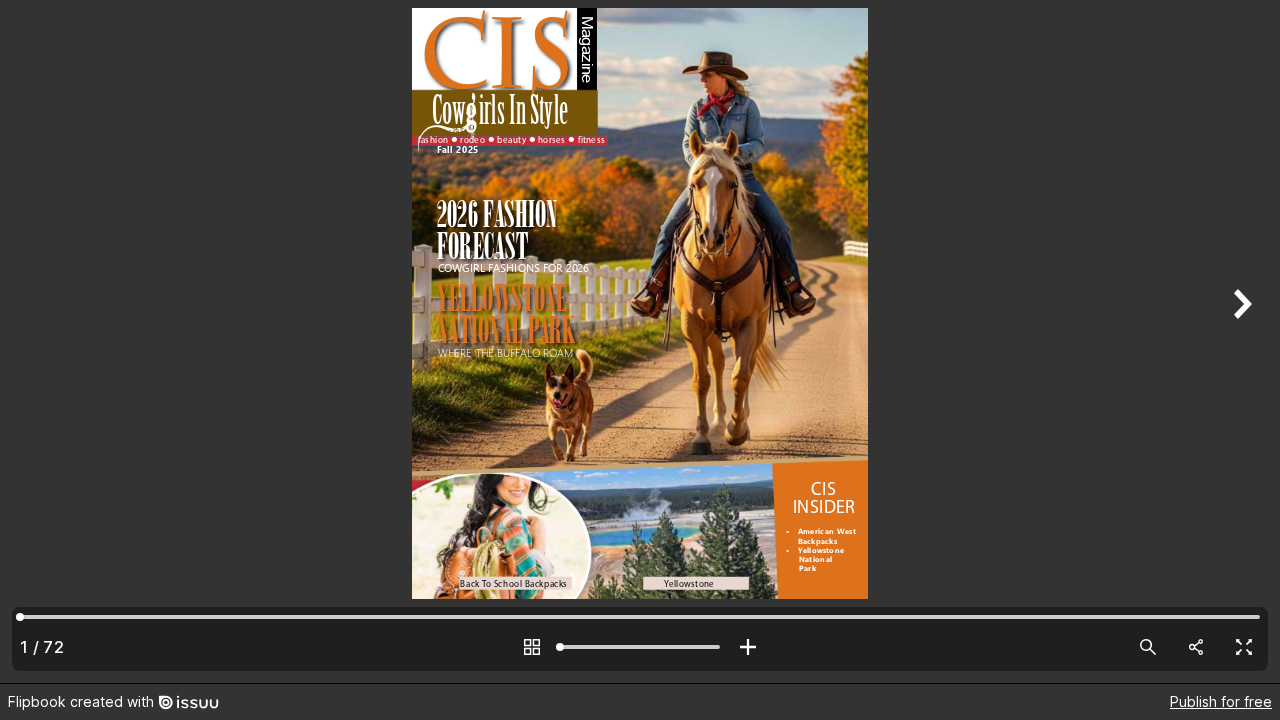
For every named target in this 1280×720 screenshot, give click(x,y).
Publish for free (1221, 701)
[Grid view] (532, 647)
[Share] (1196, 647)
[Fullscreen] (1244, 647)
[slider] (640, 647)
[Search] (1148, 647)
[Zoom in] (748, 647)
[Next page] (1240, 341)
